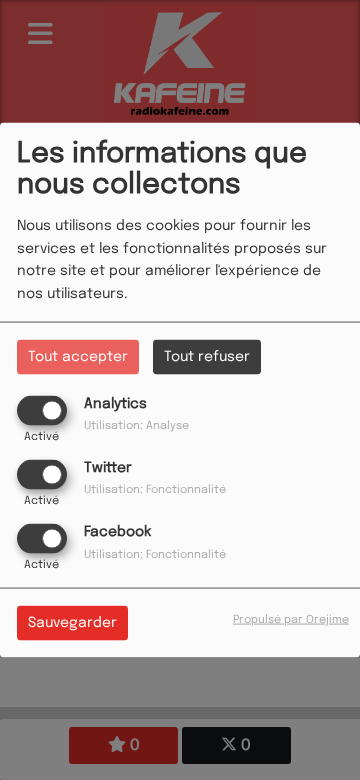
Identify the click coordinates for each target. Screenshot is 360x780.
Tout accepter (78, 356)
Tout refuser (207, 356)
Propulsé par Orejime (291, 620)
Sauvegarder (72, 623)
